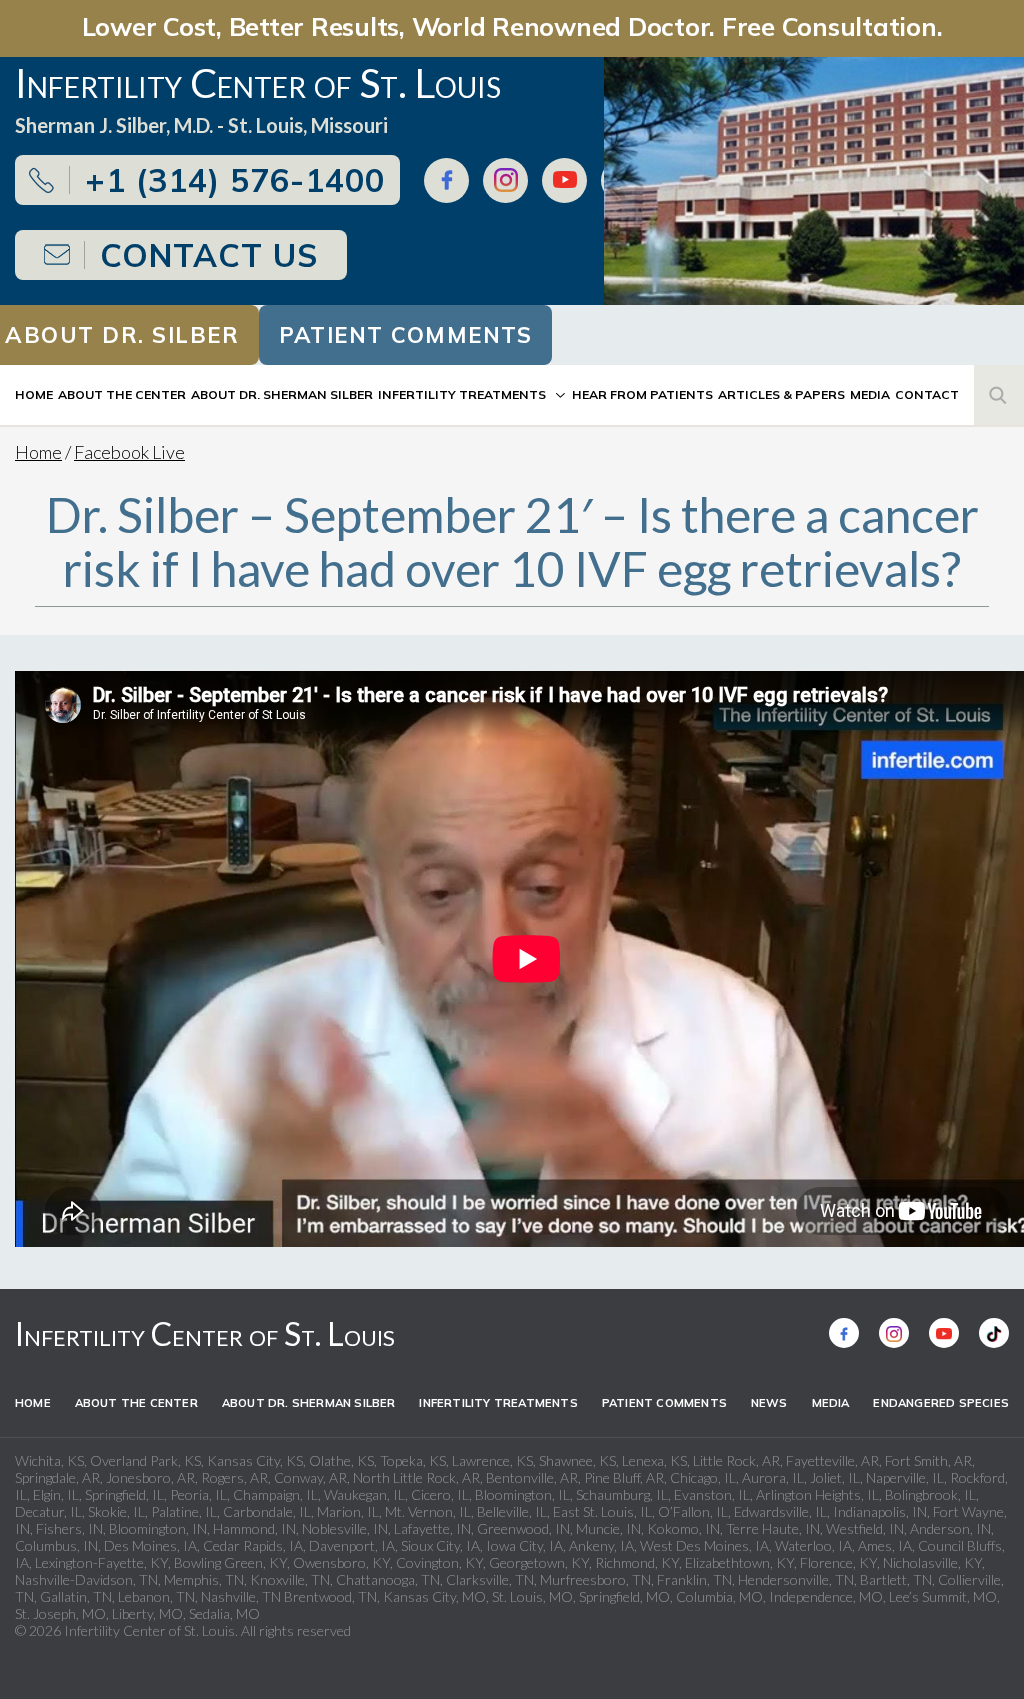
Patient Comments (405, 335)
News (769, 1403)
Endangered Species (941, 1403)
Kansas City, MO (434, 1596)
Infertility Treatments (462, 394)
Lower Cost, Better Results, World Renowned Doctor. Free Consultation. (512, 26)
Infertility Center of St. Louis (205, 1333)
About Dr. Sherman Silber (282, 394)
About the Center (122, 394)
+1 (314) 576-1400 (235, 180)
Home (34, 394)
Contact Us (209, 255)
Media (870, 394)
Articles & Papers (781, 394)
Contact (927, 394)
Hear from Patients (642, 394)
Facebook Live (129, 452)
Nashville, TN (241, 1596)
